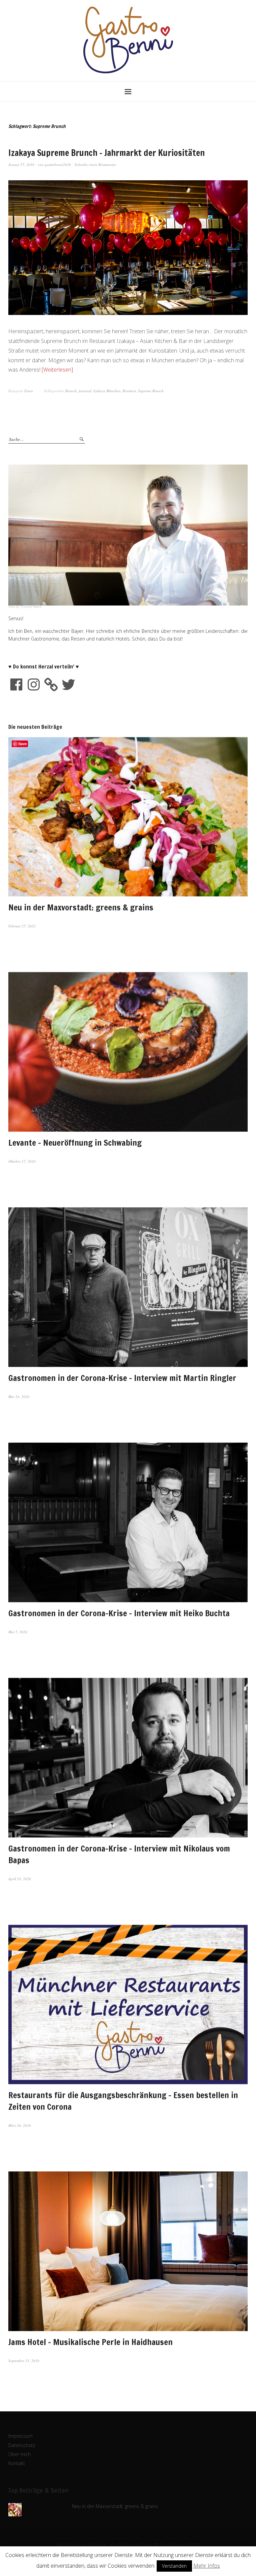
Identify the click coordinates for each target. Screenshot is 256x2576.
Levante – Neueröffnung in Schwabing (75, 1143)
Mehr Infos (207, 2566)
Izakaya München (107, 391)
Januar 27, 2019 (21, 164)
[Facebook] (16, 684)
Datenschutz (22, 2445)
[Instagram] (34, 684)
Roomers (129, 391)
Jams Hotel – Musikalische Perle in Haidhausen (90, 2342)
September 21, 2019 (24, 2361)
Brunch (71, 391)
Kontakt (17, 2463)
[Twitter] (68, 684)
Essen (29, 391)
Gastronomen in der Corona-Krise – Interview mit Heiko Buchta (119, 1613)
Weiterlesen (57, 370)
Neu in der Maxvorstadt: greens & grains (81, 907)
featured (85, 391)
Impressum (20, 2436)
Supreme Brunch (151, 391)
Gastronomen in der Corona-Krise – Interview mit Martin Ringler (122, 1378)
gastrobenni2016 (58, 164)
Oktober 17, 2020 (22, 1161)
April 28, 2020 (20, 1879)
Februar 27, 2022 (22, 926)
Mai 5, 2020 (18, 1632)
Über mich (19, 2454)
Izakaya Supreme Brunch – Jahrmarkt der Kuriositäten (106, 153)
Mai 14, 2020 (19, 1396)
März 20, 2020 (20, 2125)
